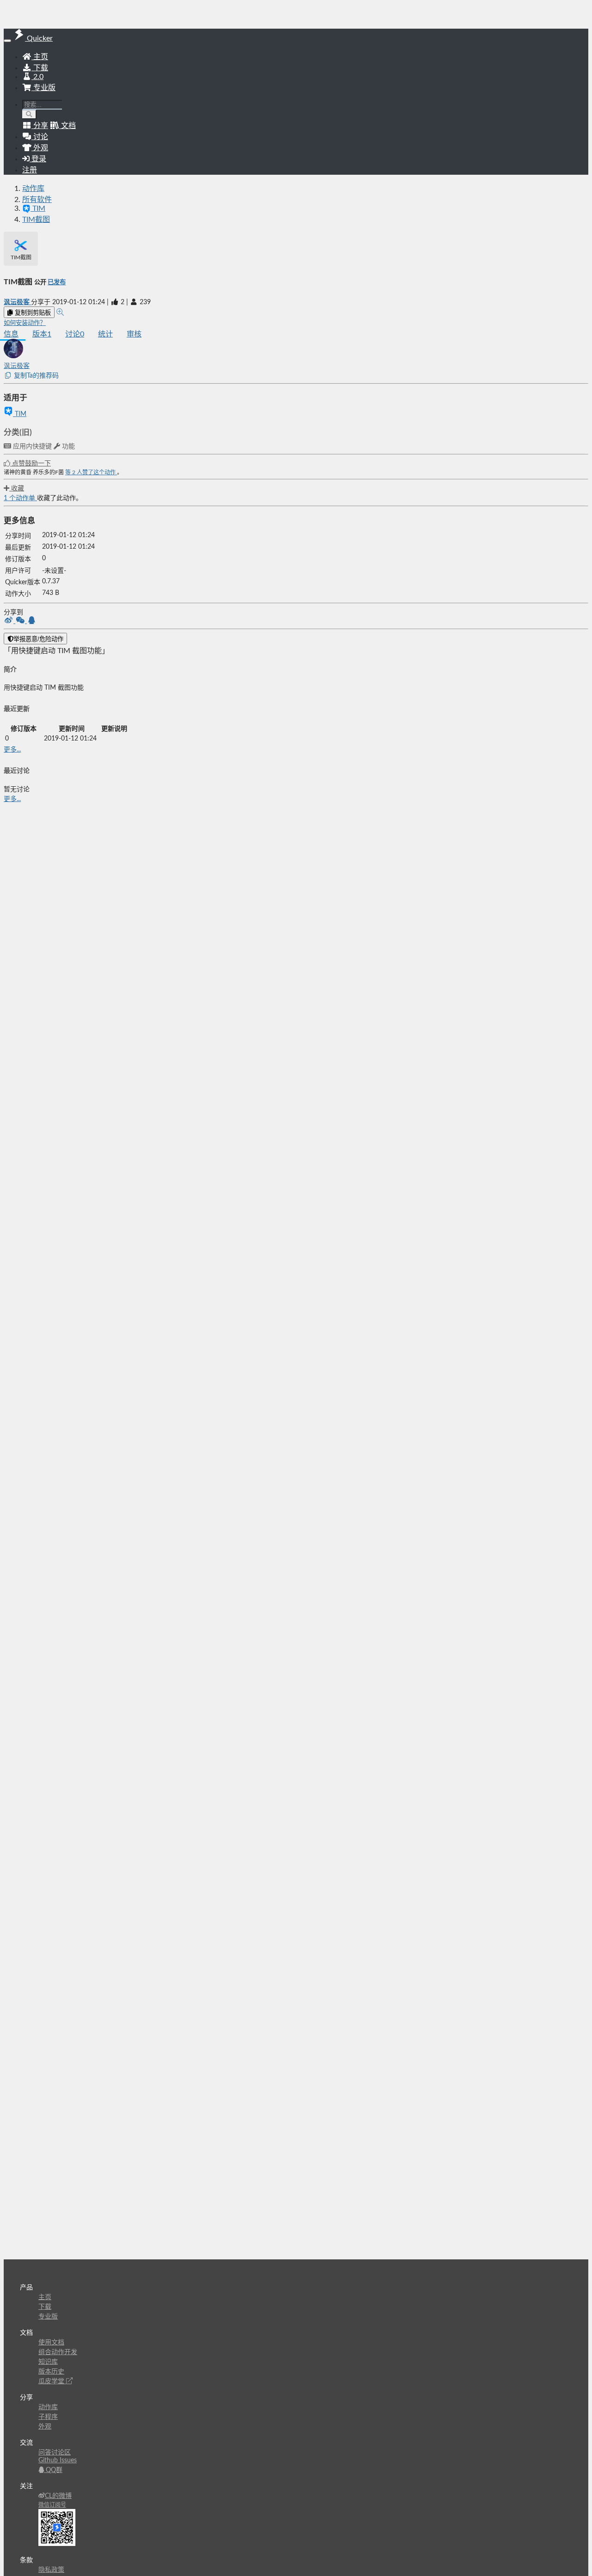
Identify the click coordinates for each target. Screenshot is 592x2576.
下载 (40, 68)
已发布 (57, 282)
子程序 (48, 2417)
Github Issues (58, 2460)
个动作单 (20, 498)
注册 (30, 170)
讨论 (75, 334)
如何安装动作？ (25, 323)
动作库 (33, 189)
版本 (42, 334)
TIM (20, 414)
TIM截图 (36, 220)
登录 (38, 159)
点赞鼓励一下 (31, 464)
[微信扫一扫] (21, 621)
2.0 (37, 77)
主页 (40, 57)
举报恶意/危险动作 (38, 639)
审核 (134, 334)
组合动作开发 (58, 2352)
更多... (12, 750)
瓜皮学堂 (52, 2381)
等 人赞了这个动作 (91, 472)
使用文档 (51, 2343)
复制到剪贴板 (32, 313)
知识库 (48, 2362)
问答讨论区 (55, 2453)
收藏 (17, 489)
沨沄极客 (17, 302)
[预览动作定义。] (60, 312)
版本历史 (51, 2372)
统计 (105, 334)
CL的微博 (58, 2496)
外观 (45, 2427)
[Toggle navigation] (7, 41)
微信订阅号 (52, 2505)
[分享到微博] (9, 621)
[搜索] (29, 114)
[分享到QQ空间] (32, 621)
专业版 (43, 88)
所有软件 (37, 200)
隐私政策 (51, 2570)
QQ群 (53, 2470)
